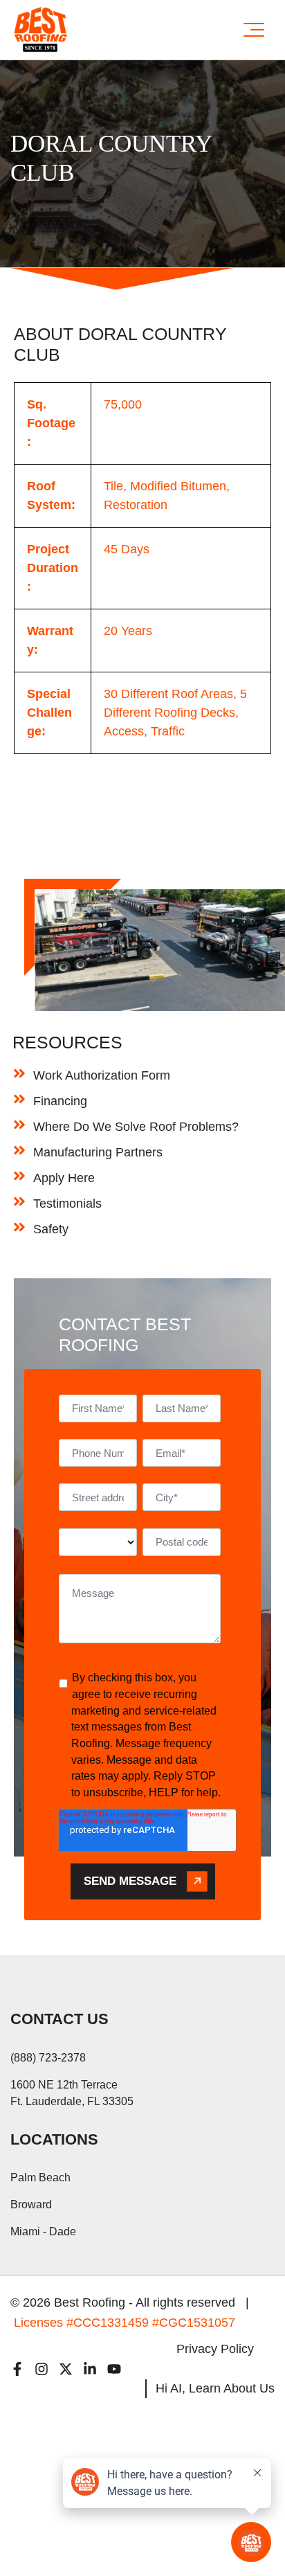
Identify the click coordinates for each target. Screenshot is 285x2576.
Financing (60, 1101)
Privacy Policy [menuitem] (215, 2349)
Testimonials (67, 1204)
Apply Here (64, 1178)
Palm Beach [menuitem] (40, 2177)
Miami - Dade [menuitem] (43, 2231)
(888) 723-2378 (48, 2058)
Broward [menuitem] (31, 2204)
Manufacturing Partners (98, 1152)
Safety (51, 1229)
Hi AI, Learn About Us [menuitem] (215, 2388)
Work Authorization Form (102, 1075)
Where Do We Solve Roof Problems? (136, 1127)
